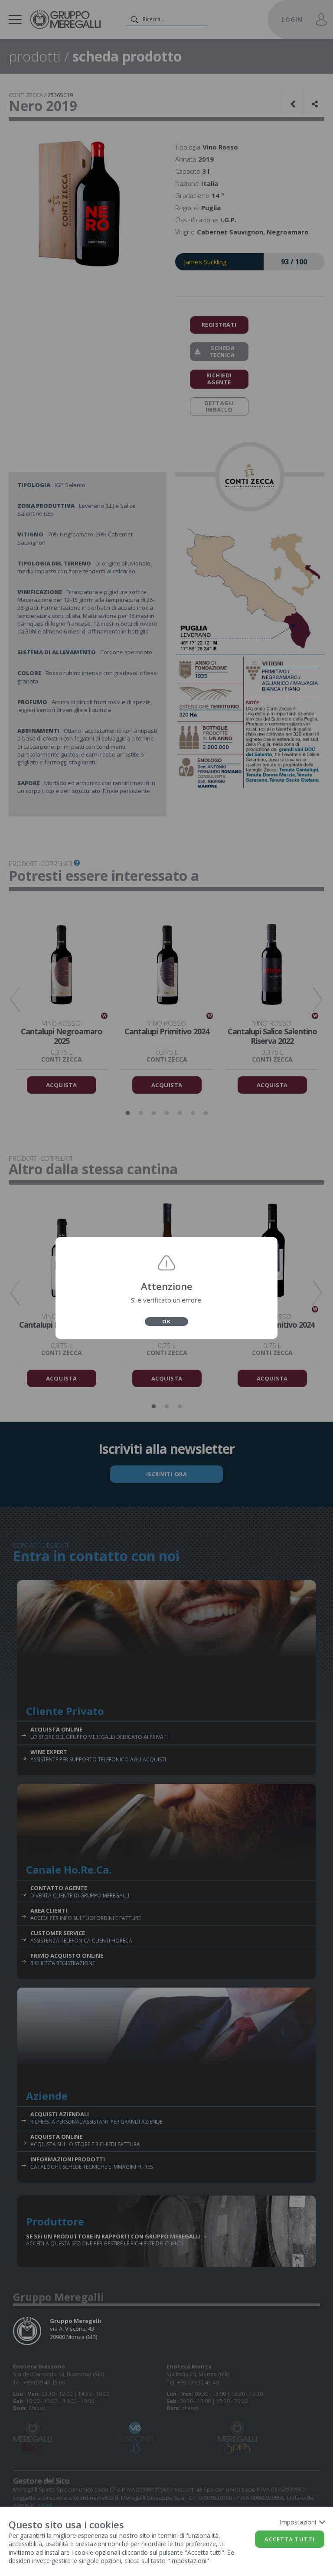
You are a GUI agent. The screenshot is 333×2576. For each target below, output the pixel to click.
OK (166, 1321)
